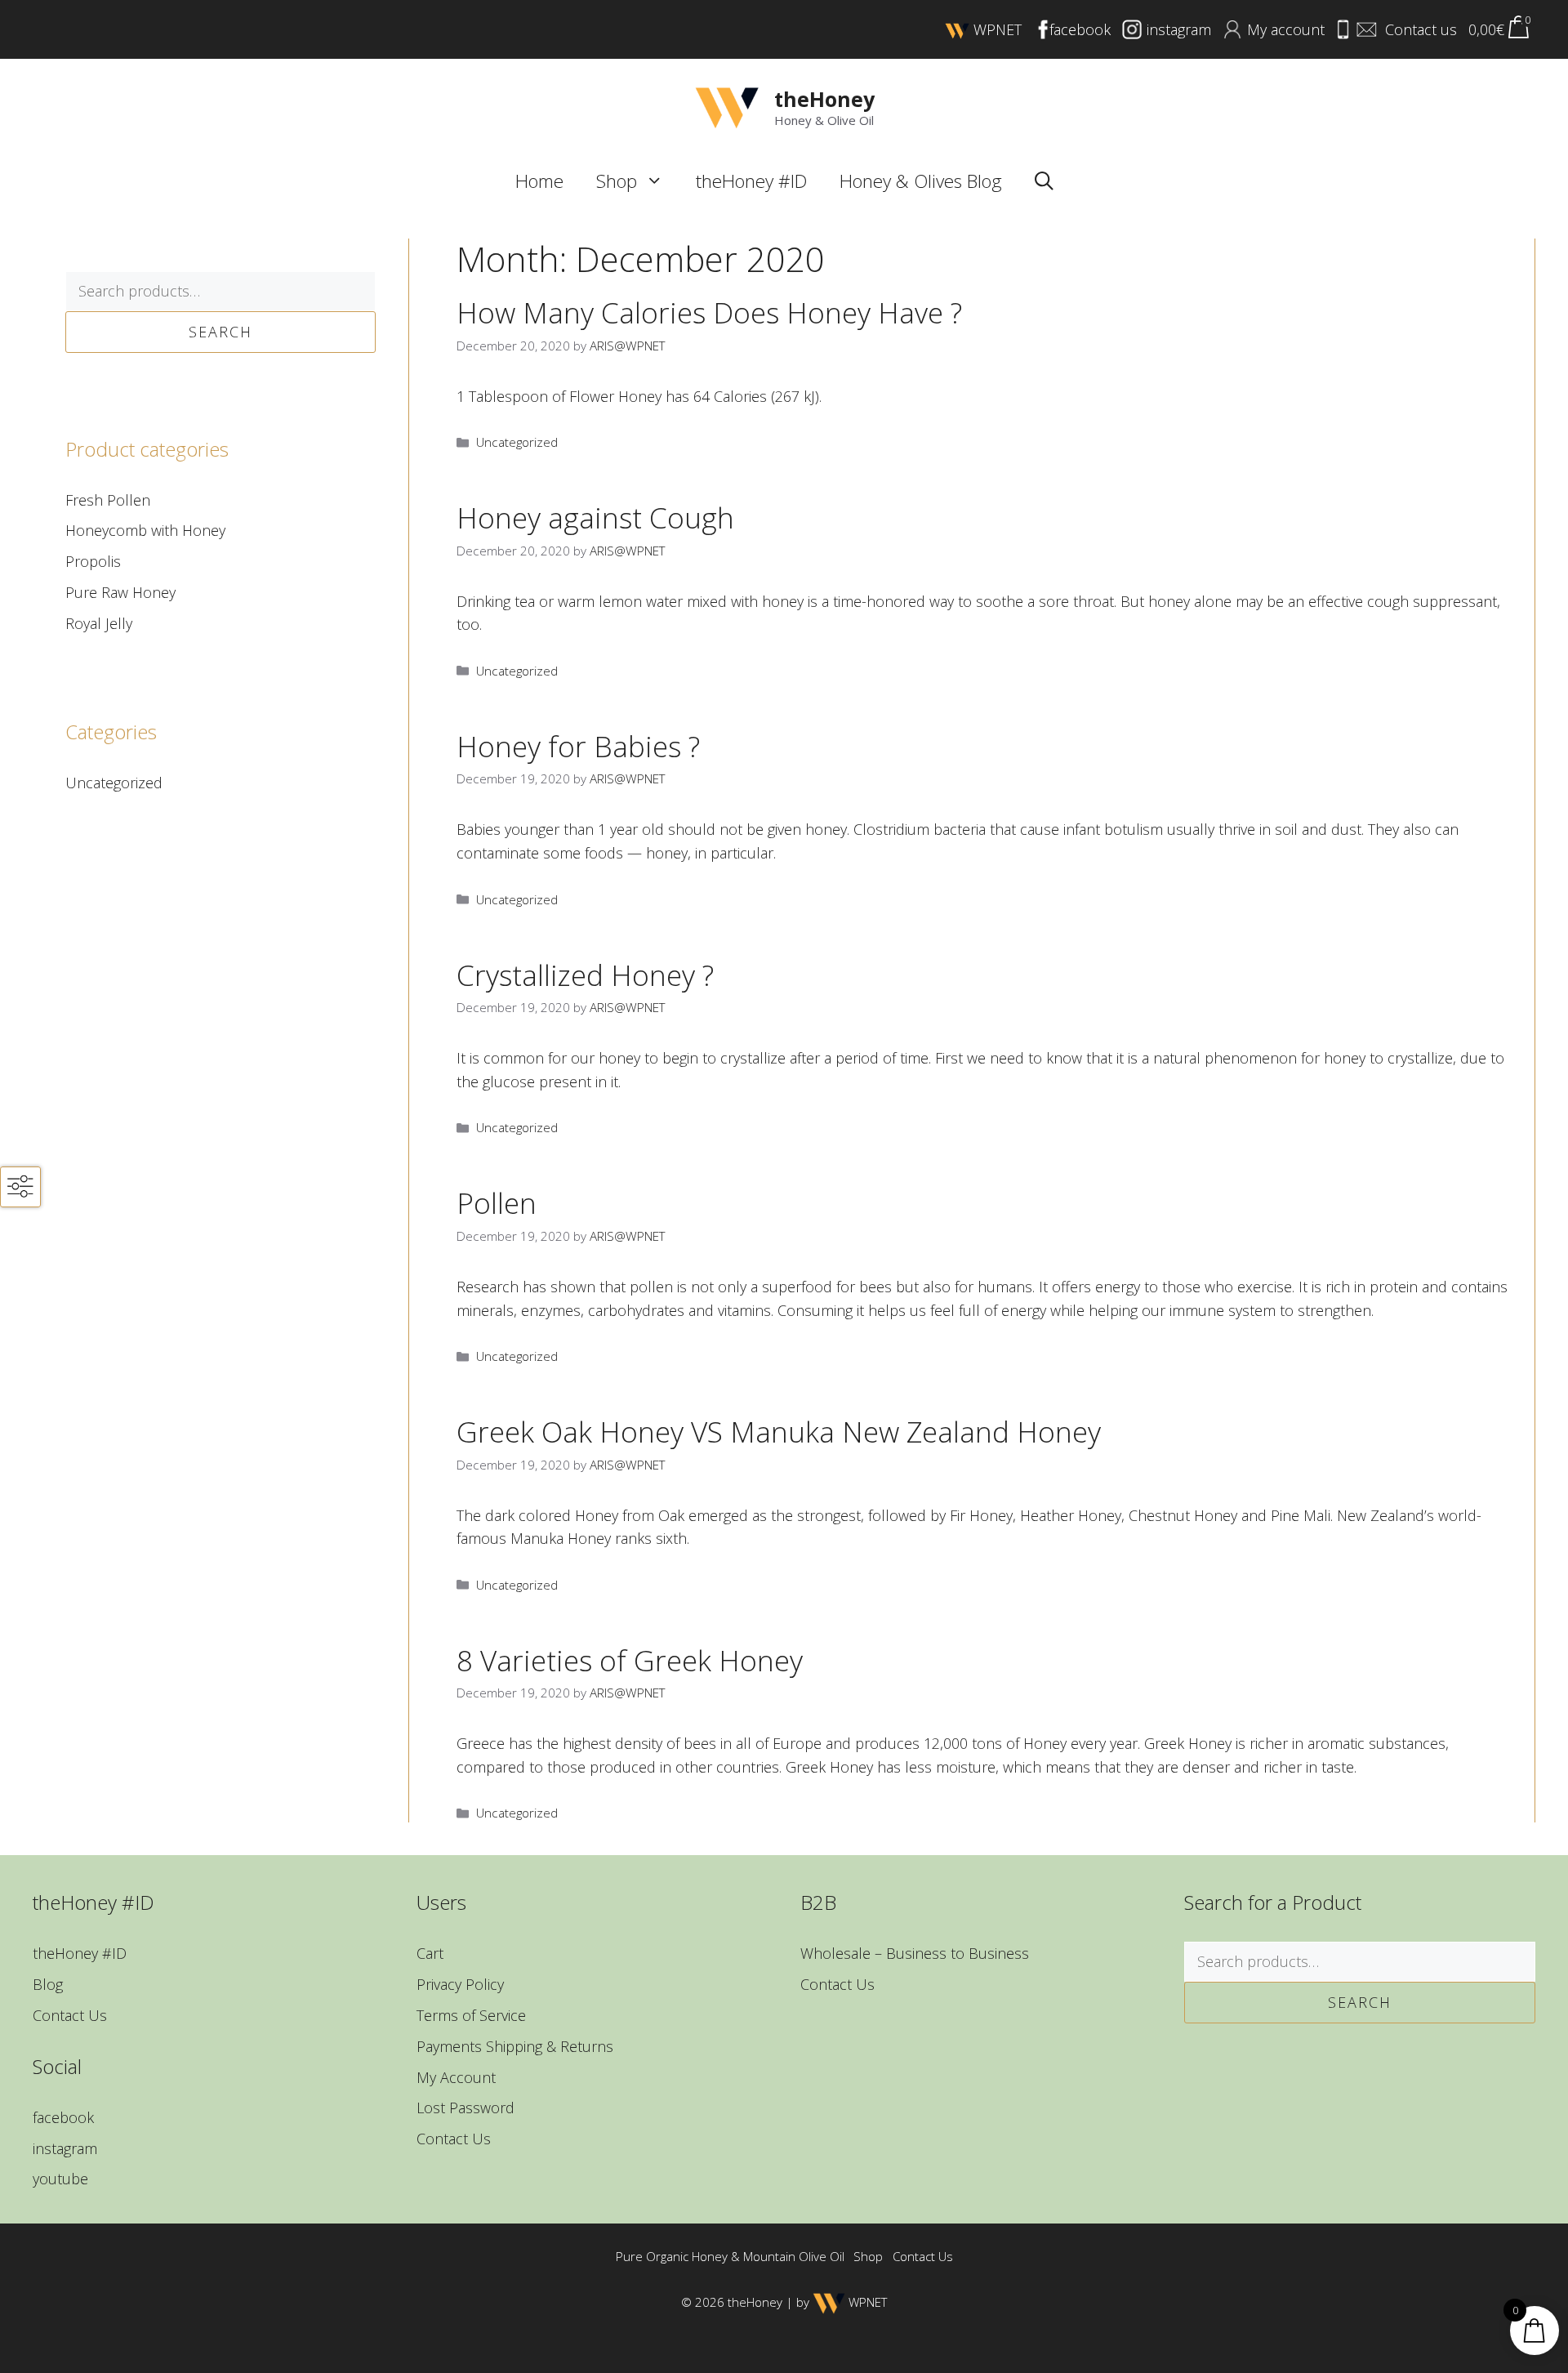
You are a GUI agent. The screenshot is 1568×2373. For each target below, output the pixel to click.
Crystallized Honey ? (585, 975)
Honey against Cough (595, 517)
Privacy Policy (460, 1984)
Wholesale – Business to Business (915, 1953)
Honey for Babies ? (578, 746)
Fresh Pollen (108, 500)
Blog (48, 1984)
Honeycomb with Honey (145, 530)
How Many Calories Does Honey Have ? (709, 312)
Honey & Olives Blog (921, 181)
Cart (430, 1953)
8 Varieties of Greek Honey (630, 1660)
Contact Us (70, 2015)
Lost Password (465, 2108)
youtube (60, 2179)
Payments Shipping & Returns (515, 2046)
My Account (456, 2077)
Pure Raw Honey (120, 592)
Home (539, 181)
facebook (63, 2117)
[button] (659, 181)
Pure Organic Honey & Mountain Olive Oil (730, 2256)
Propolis (93, 561)
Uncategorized (517, 442)
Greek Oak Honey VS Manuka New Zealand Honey (779, 1432)
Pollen (497, 1203)
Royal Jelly (99, 623)
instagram (65, 2148)
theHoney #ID (751, 181)
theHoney (824, 99)
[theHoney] (727, 106)
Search (220, 332)
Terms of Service (471, 2015)
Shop (617, 181)
